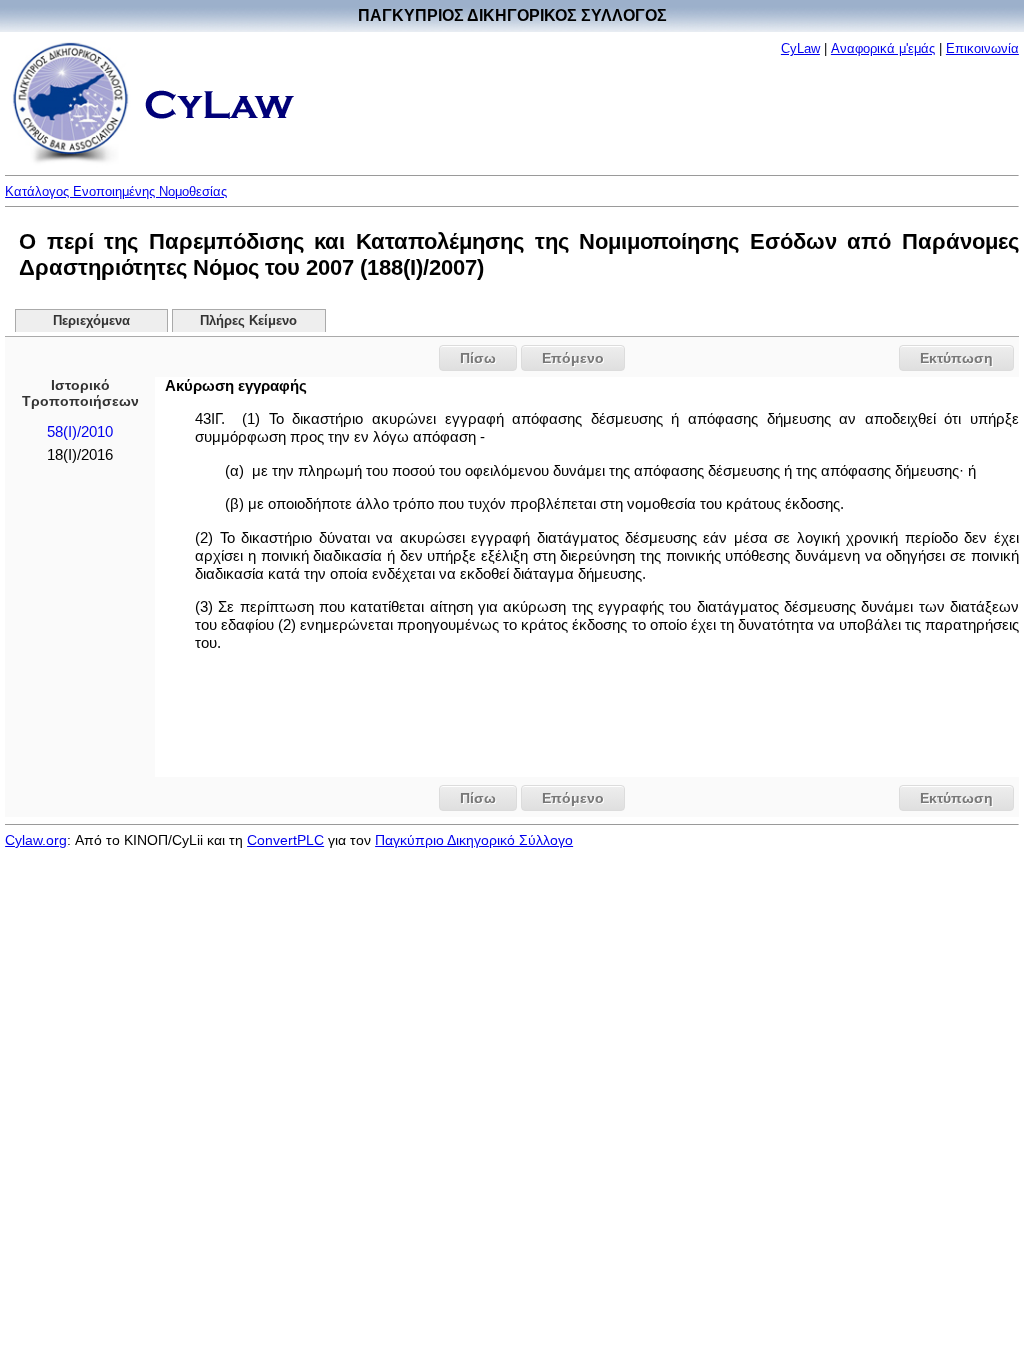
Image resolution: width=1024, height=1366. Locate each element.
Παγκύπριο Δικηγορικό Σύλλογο (474, 840)
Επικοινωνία (982, 48)
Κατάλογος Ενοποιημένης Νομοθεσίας (116, 191)
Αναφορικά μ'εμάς (883, 48)
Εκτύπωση (956, 358)
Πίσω (478, 358)
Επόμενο (573, 358)
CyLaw (800, 48)
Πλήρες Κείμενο (248, 321)
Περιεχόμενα (91, 321)
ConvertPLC (285, 840)
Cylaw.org (36, 840)
